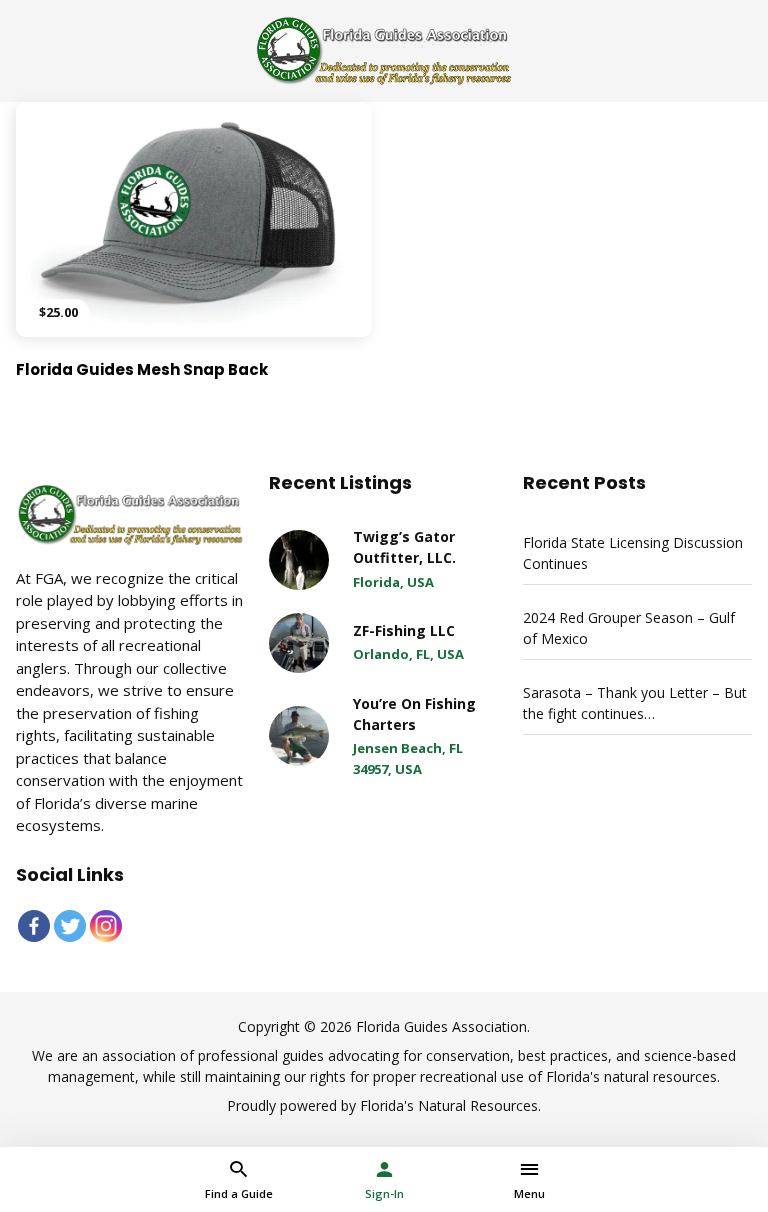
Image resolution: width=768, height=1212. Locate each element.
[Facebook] (34, 926)
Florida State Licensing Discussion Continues (633, 553)
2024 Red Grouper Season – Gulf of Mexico (629, 628)
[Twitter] (70, 926)
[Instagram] (106, 926)
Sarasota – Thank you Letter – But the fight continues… (635, 703)
